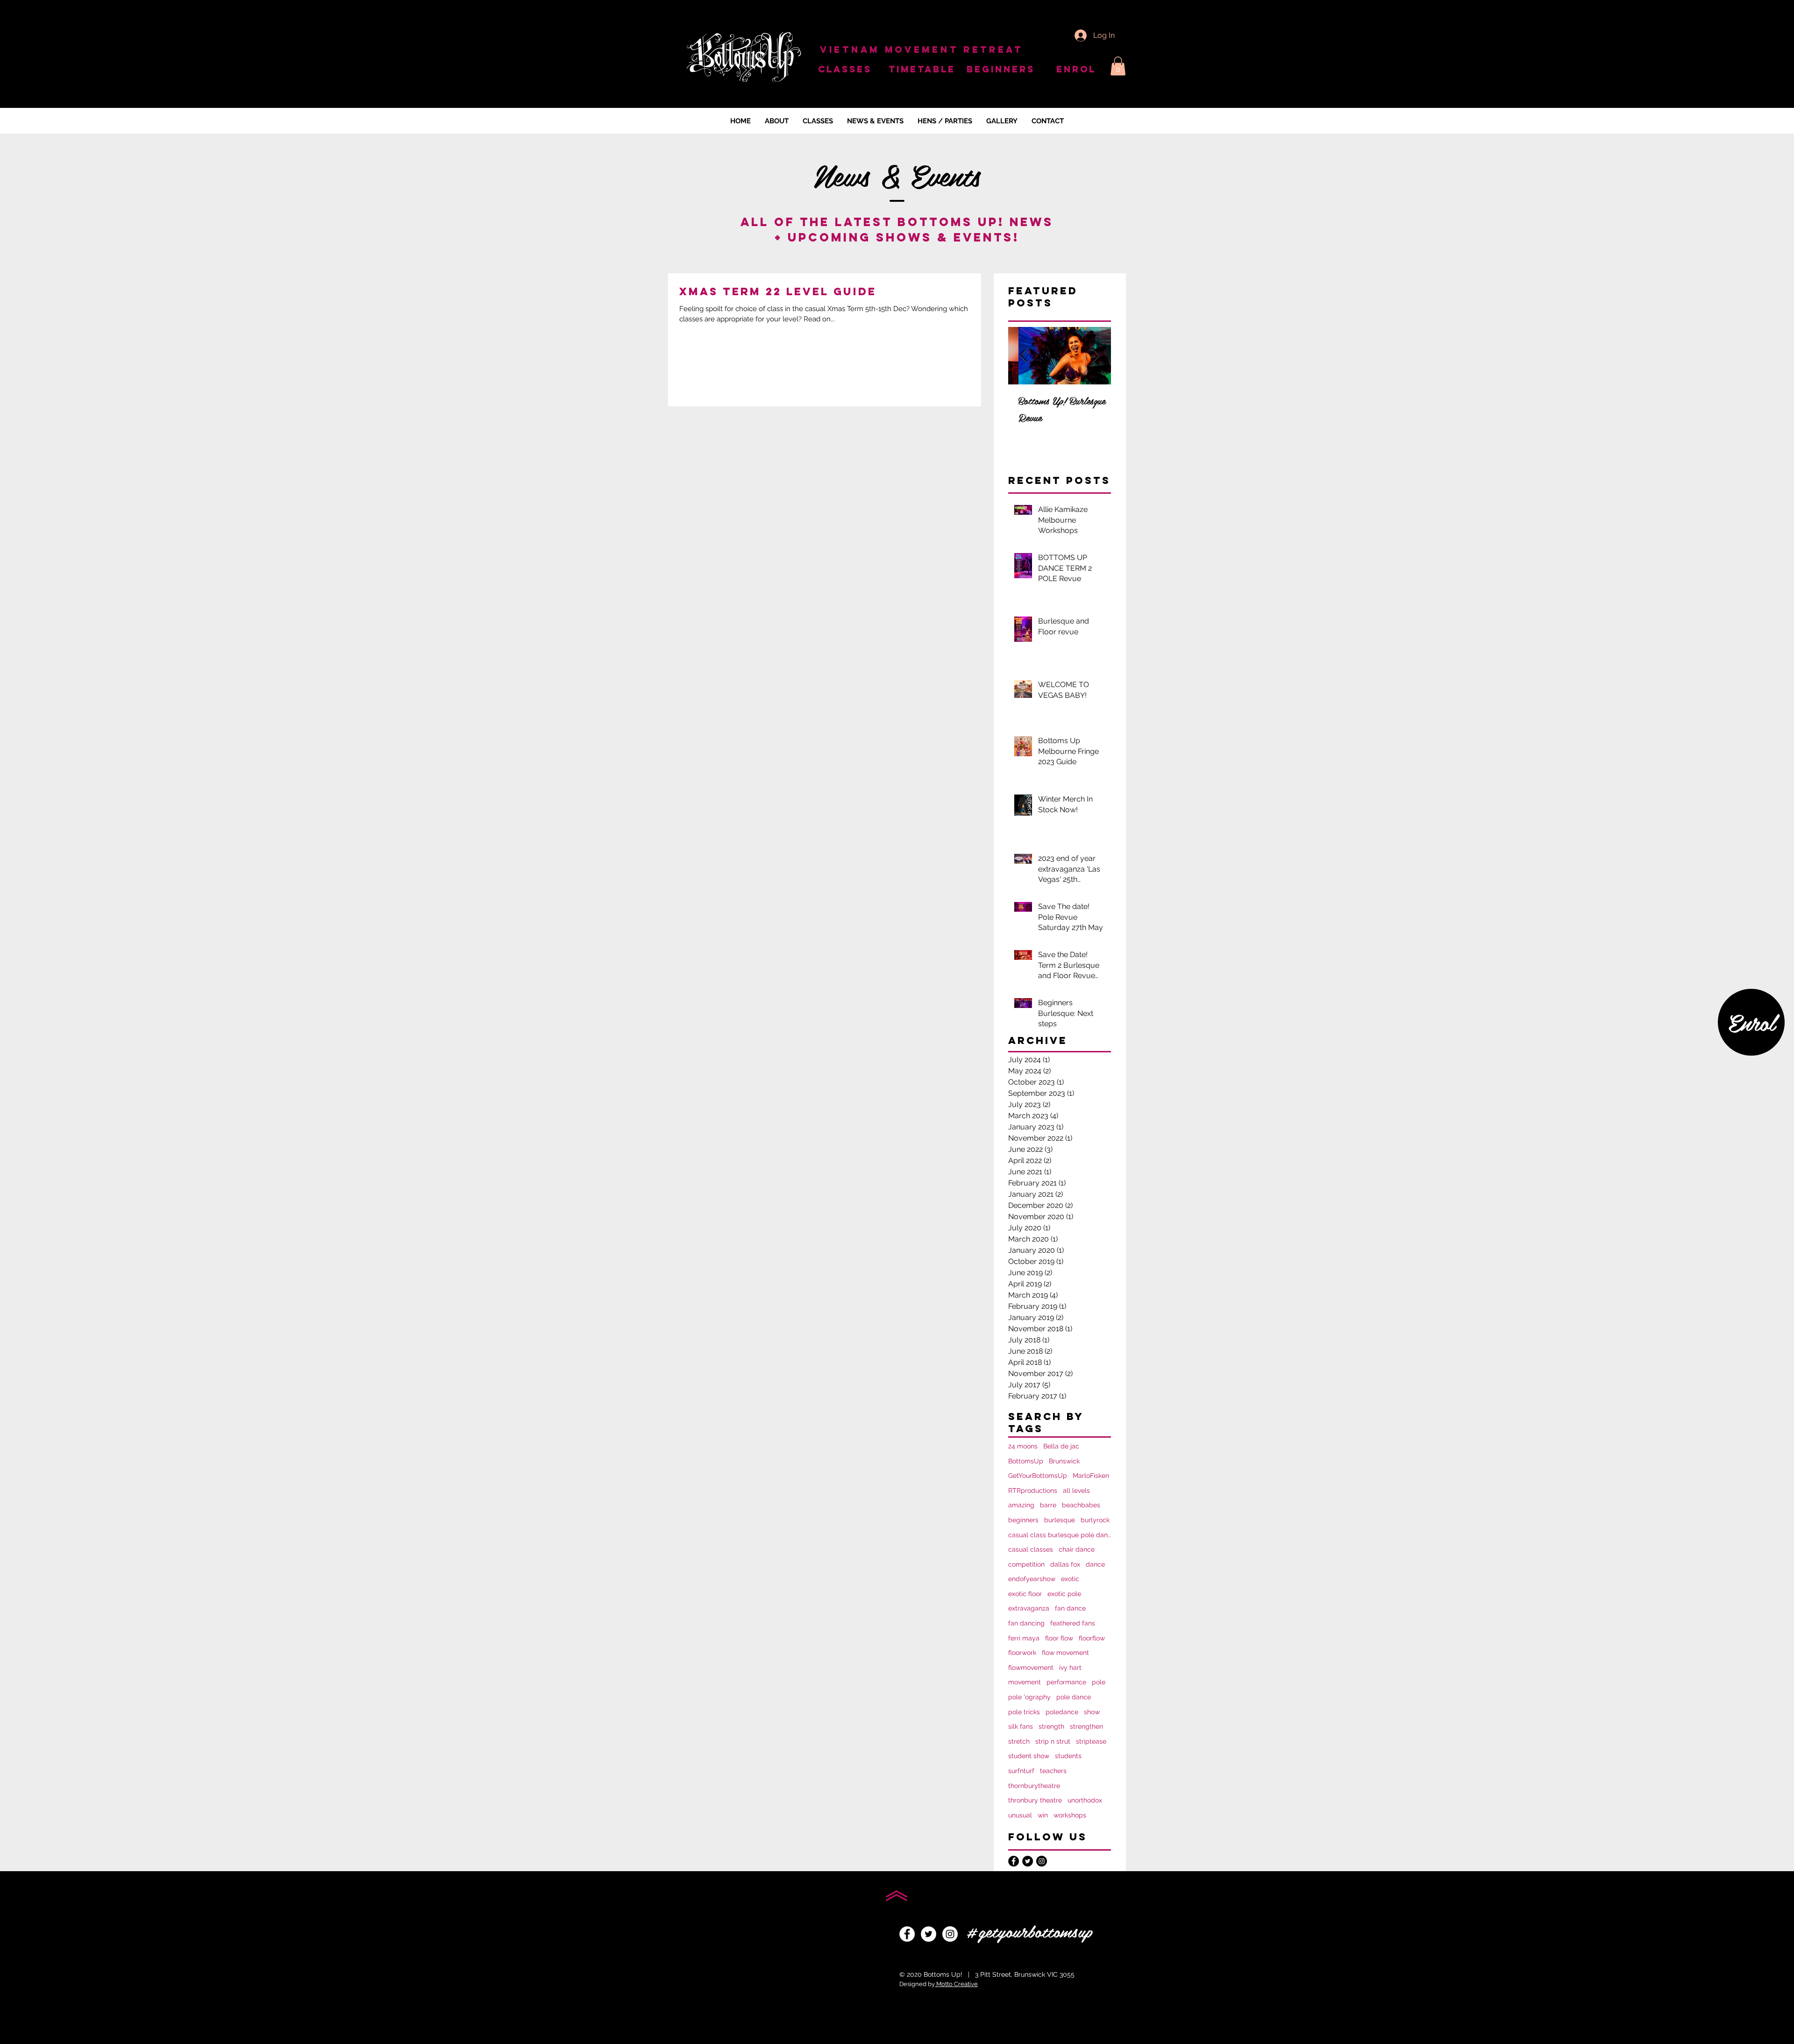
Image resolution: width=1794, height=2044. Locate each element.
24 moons (1023, 1446)
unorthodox (1085, 1800)
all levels (1076, 1490)
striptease (1091, 1741)
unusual (1020, 1815)
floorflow (1092, 1638)
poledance (1062, 1712)
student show (1029, 1756)
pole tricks (1024, 1712)
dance (1095, 1564)
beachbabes (1081, 1505)
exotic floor (1025, 1594)
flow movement (1065, 1653)
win (1043, 1815)
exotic (1070, 1579)
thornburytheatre (1034, 1786)
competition (1026, 1564)
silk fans (1021, 1726)
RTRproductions (1033, 1490)
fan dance (1070, 1608)
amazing (1021, 1505)
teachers (1053, 1771)
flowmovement (1031, 1668)
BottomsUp (1026, 1461)
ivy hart (1070, 1668)
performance (1066, 1682)
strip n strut (1053, 1741)
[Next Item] (1096, 356)
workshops (1070, 1815)
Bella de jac (1061, 1446)
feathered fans (1073, 1623)
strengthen (1086, 1726)
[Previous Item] (1023, 356)
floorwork (1022, 1653)
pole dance (1074, 1697)
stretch (1019, 1741)
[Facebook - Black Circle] (1014, 1861)
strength (1051, 1726)
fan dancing (1026, 1623)
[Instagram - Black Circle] (1042, 1861)
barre (1048, 1505)
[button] (1118, 66)
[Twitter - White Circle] (929, 1934)
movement (1025, 1682)
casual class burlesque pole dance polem (1060, 1535)
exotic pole (1064, 1594)
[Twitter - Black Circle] (1028, 1861)
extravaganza (1029, 1608)
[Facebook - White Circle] (907, 1934)
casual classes (1031, 1549)
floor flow (1059, 1638)
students (1068, 1756)
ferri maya (1024, 1638)
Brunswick (1064, 1461)
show (1092, 1712)
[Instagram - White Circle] (950, 1934)
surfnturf (1021, 1771)
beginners (1023, 1520)
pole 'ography (1029, 1697)
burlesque (1060, 1520)
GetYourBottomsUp (1038, 1476)
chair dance (1077, 1549)
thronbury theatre (1035, 1800)
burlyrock (1095, 1520)
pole (1099, 1682)
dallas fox (1065, 1564)
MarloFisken (1091, 1476)
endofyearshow (1032, 1579)
